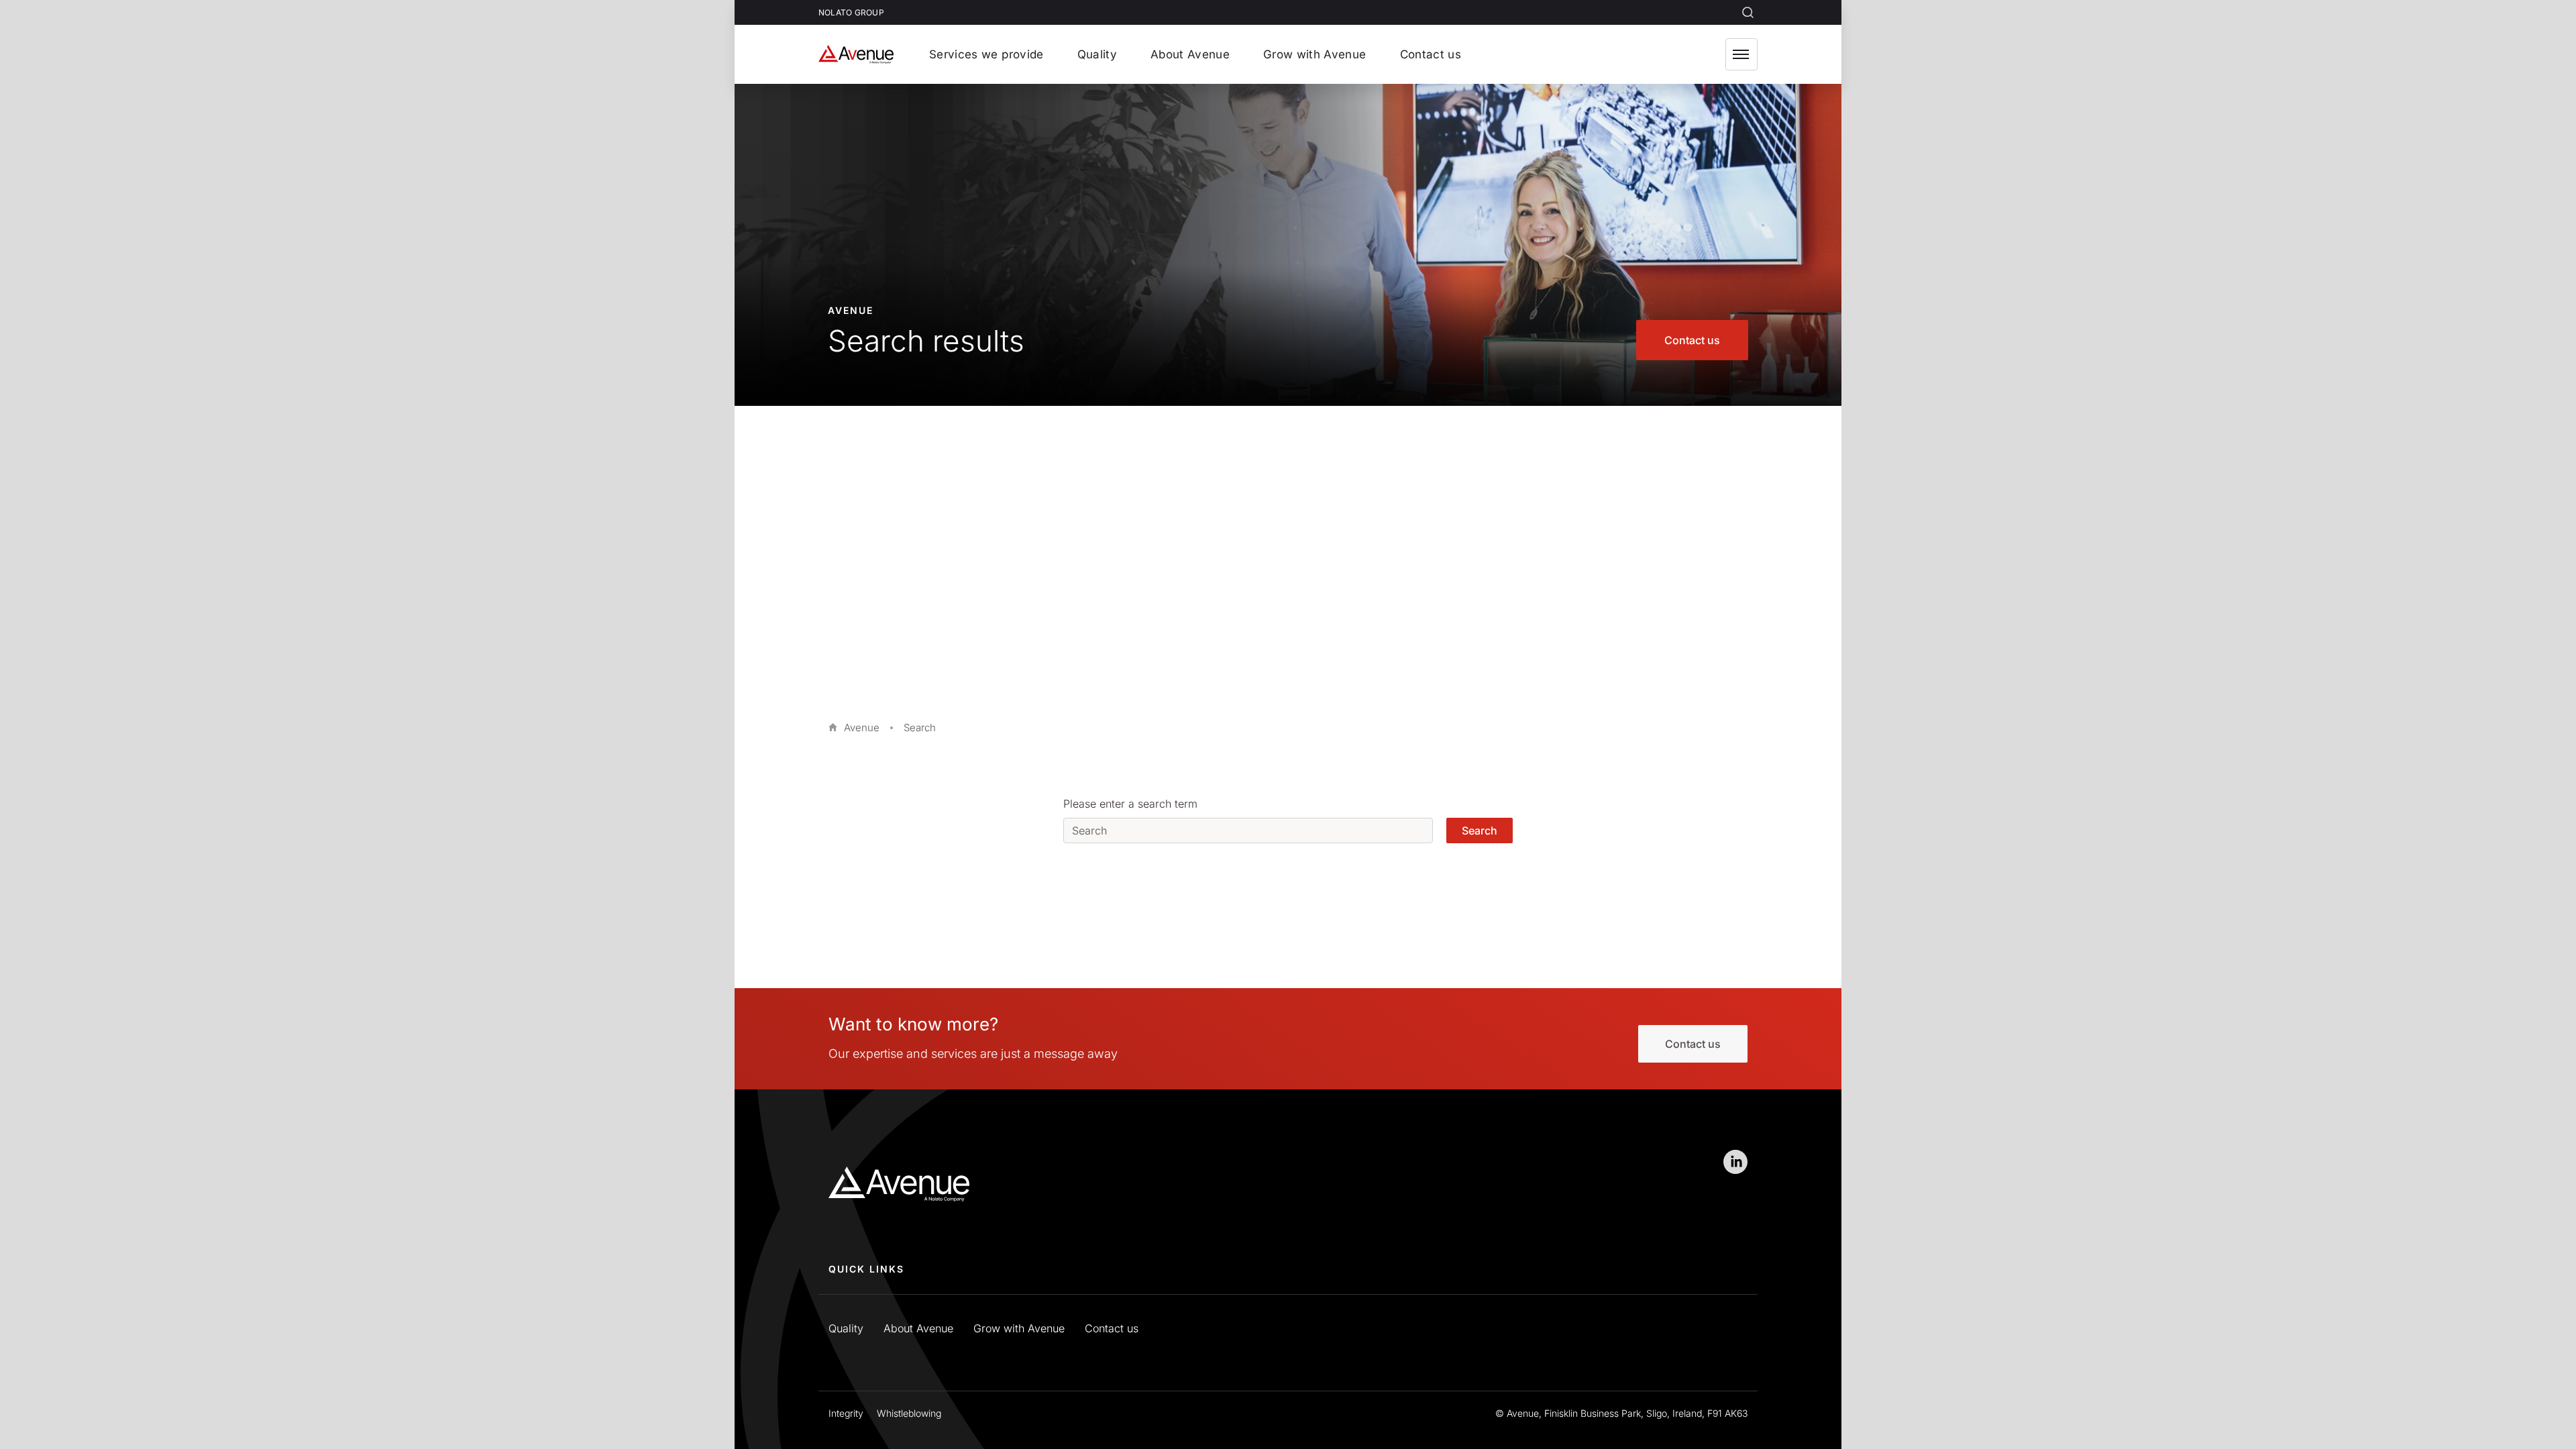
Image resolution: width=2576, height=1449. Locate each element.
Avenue (862, 728)
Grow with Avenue (1019, 1328)
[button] (1741, 54)
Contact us (1692, 340)
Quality (846, 1328)
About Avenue (918, 1328)
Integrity (846, 1413)
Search (1480, 830)
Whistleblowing (909, 1413)
